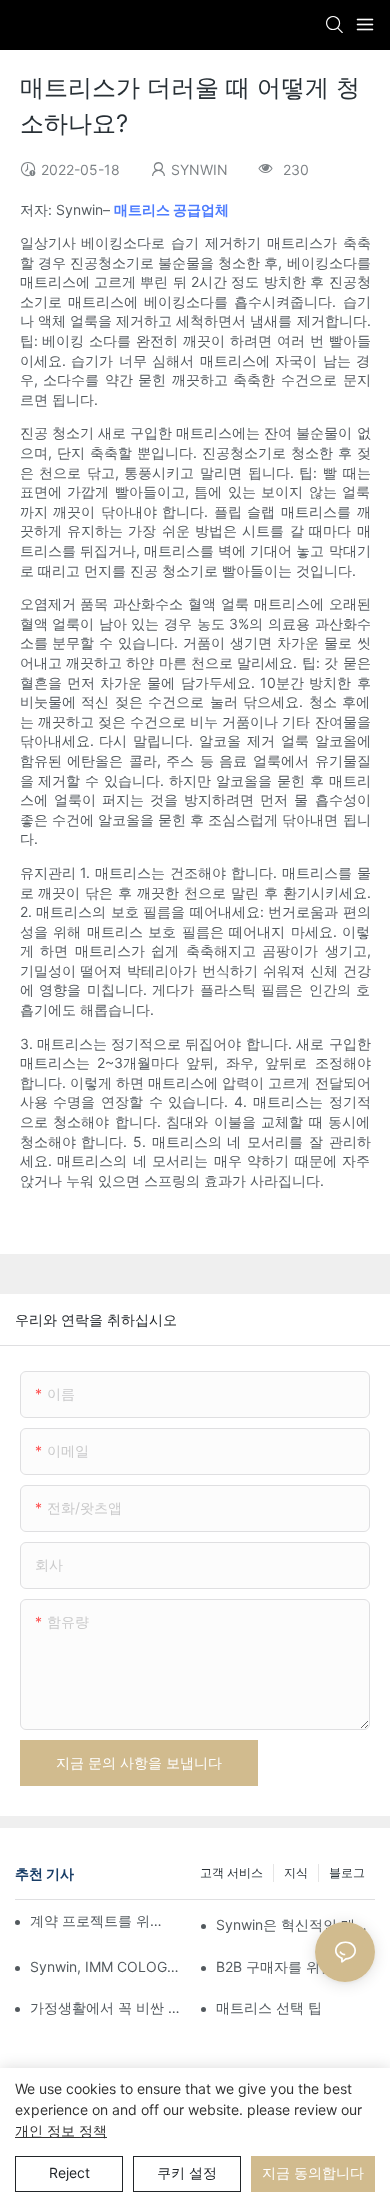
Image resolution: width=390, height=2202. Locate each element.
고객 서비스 (231, 1872)
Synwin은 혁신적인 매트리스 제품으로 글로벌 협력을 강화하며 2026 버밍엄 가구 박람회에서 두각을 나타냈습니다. (295, 1924)
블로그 (347, 1872)
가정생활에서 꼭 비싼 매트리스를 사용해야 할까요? (109, 2007)
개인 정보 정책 (61, 2130)
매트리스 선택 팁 (269, 2007)
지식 (296, 1872)
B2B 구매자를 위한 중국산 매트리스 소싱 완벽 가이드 (295, 1966)
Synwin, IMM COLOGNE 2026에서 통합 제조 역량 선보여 (109, 1966)
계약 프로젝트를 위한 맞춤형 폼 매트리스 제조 (99, 1920)
